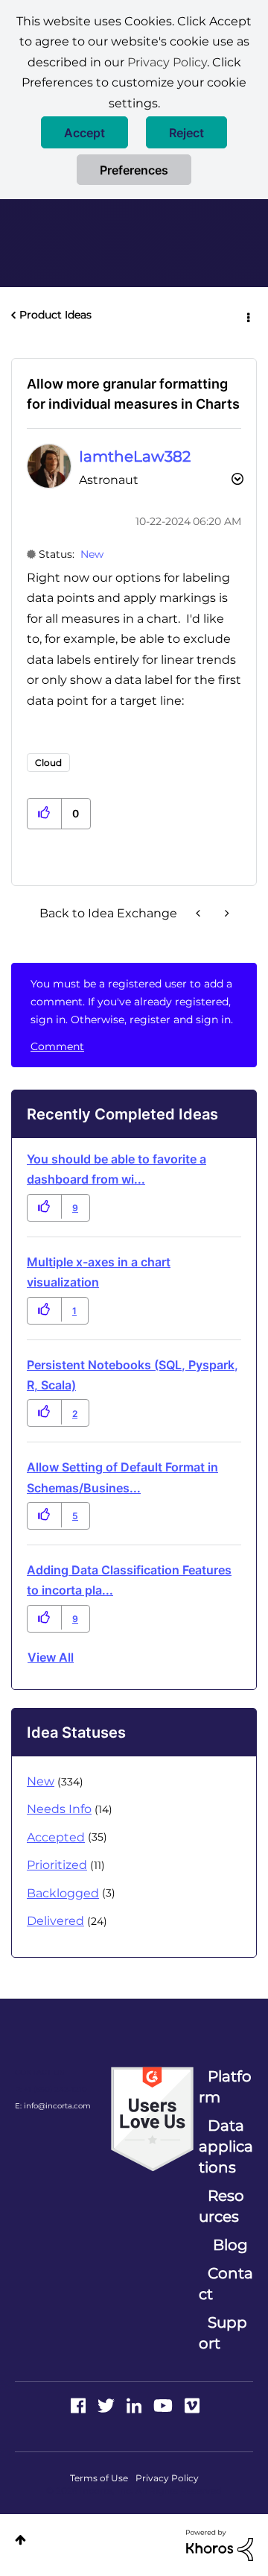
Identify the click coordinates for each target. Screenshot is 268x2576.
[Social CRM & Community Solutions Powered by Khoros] (220, 2545)
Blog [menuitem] (230, 2245)
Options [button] (247, 315)
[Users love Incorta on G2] (152, 2118)
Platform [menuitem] (225, 2087)
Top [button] (20, 2540)
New (92, 554)
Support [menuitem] (223, 2333)
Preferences (134, 170)
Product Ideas (55, 315)
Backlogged (63, 1893)
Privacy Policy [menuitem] (167, 2478)
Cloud (48, 763)
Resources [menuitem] (221, 2206)
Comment (57, 1046)
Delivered (55, 1921)
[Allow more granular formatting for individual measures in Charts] (200, 913)
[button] (84, 132)
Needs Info (59, 1809)
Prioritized (57, 1865)
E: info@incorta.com (53, 2106)
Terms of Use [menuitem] (99, 2478)
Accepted (56, 1837)
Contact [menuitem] (226, 2284)
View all (51, 1657)
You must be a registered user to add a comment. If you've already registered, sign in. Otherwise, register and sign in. (132, 1002)
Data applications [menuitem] (226, 2146)
